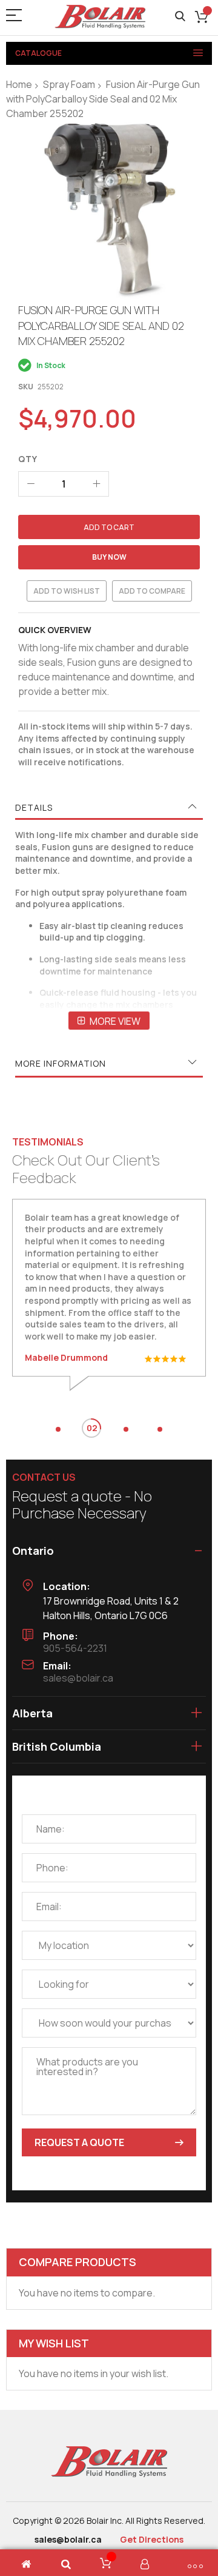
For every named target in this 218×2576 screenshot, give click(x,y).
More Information (61, 1063)
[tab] (109, 808)
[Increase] (96, 484)
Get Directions (152, 2539)
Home (19, 84)
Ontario (33, 1551)
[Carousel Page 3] (126, 1429)
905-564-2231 (75, 1648)
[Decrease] (31, 484)
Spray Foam (69, 84)
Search (180, 17)
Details (34, 807)
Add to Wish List (67, 591)
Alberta (32, 1713)
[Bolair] (100, 17)
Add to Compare (152, 591)
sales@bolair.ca (78, 1678)
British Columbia (57, 1746)
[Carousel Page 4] (160, 1429)
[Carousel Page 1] (58, 1429)
